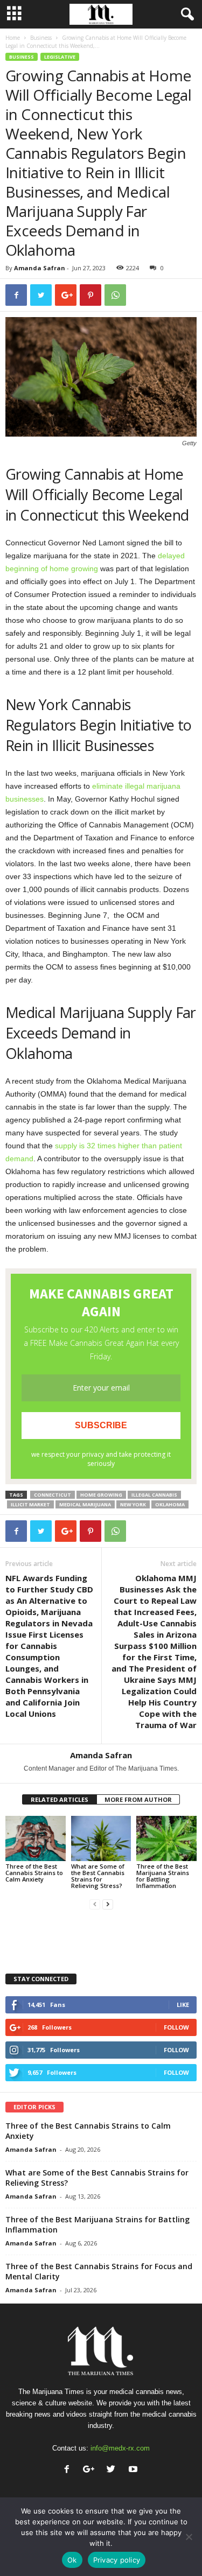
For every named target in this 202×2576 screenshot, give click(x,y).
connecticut (53, 1495)
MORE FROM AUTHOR (138, 1799)
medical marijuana (85, 1504)
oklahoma (170, 1504)
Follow (176, 2027)
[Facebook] (69, 2470)
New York (133, 1504)
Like (183, 2005)
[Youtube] (134, 2470)
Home (13, 38)
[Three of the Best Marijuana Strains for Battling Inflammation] (166, 1838)
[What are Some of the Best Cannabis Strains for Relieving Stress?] (101, 1838)
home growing (101, 1495)
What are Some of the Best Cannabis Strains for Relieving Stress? (98, 1876)
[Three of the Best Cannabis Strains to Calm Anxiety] (36, 1838)
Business (41, 38)
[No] (189, 2537)
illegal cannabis (154, 1495)
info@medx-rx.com (120, 2448)
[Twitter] (113, 2470)
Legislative (60, 57)
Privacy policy (117, 2560)
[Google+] (91, 2470)
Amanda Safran (40, 268)
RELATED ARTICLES (60, 1799)
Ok (72, 2560)
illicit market (30, 1504)
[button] (185, 15)
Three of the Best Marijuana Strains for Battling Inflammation (163, 1876)
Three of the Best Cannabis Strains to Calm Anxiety (34, 1873)
